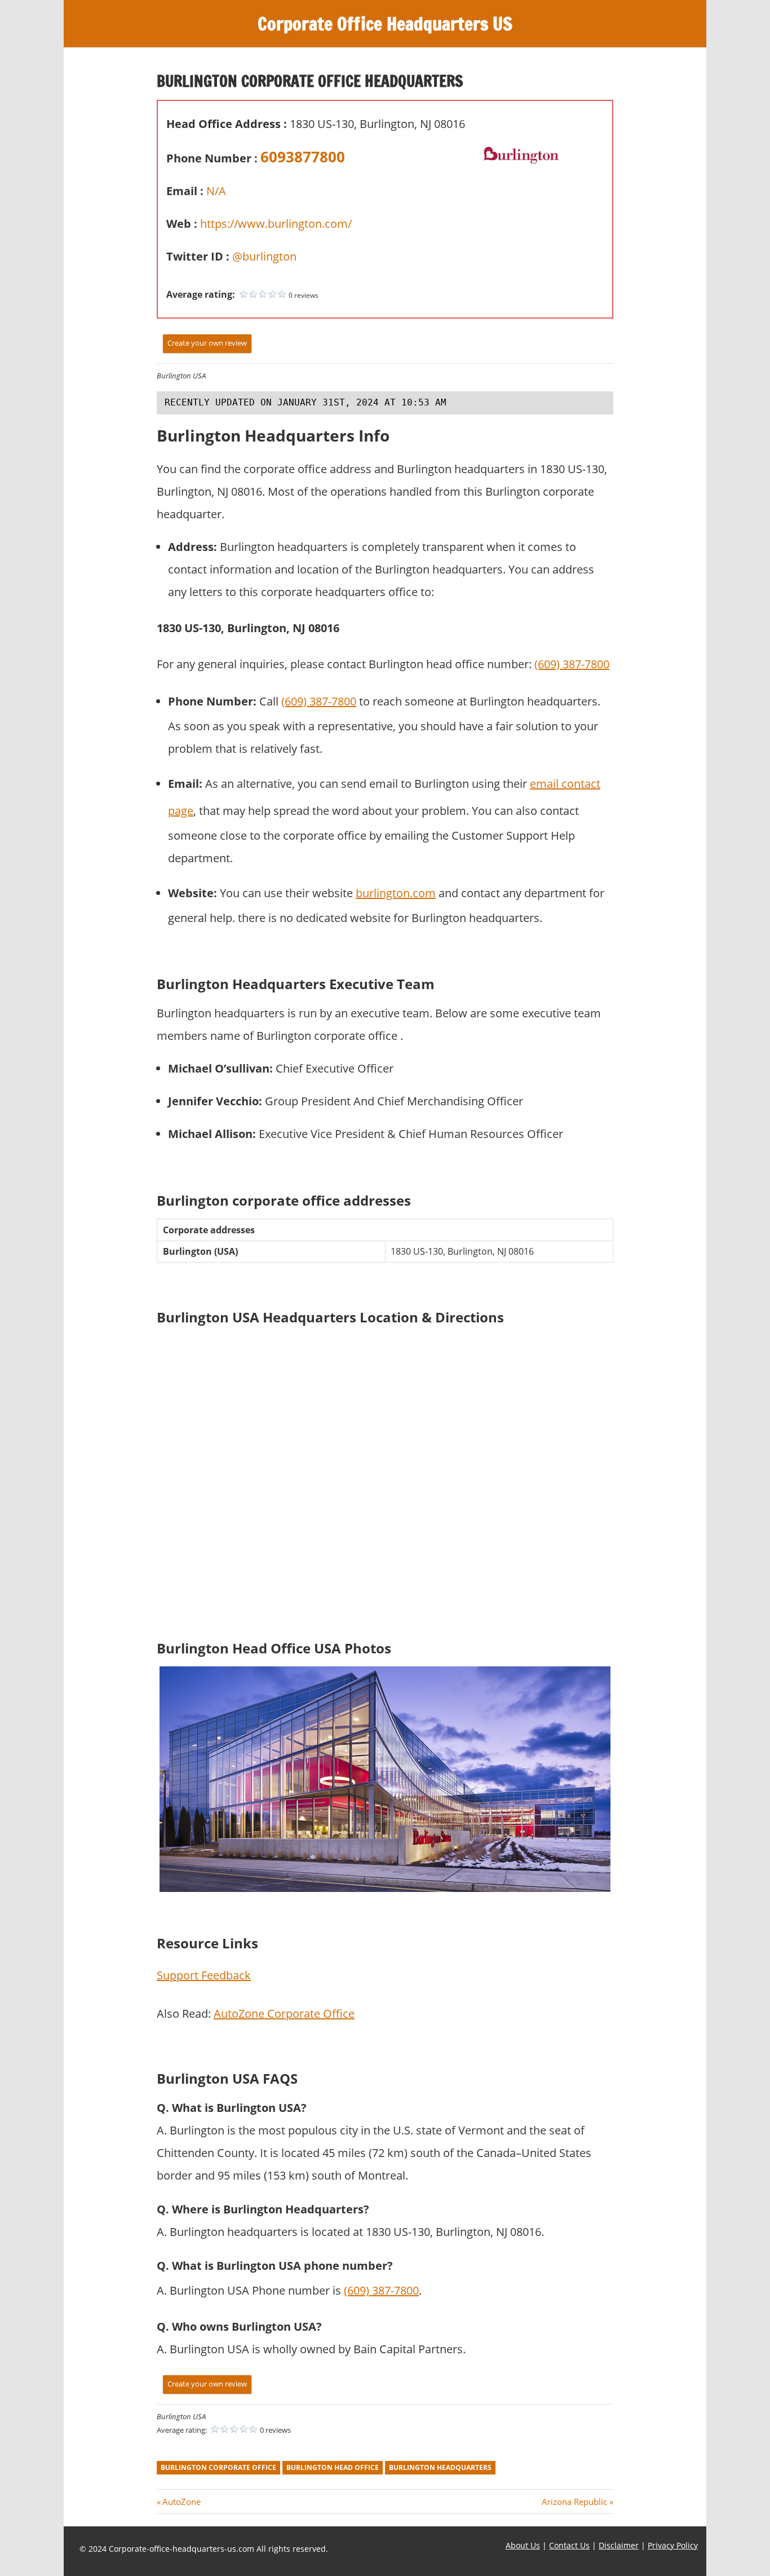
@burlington (264, 256)
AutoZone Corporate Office (284, 2013)
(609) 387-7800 (572, 664)
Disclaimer (619, 2545)
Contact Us (569, 2545)
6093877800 (303, 157)
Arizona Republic (574, 2502)
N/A (216, 191)
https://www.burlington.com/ (276, 224)
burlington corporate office (218, 2467)
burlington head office (333, 2467)
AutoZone (181, 2502)
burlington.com (396, 893)
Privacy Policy (673, 2545)
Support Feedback (204, 1975)
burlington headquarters (440, 2467)
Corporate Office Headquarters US (385, 24)
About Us (523, 2545)
